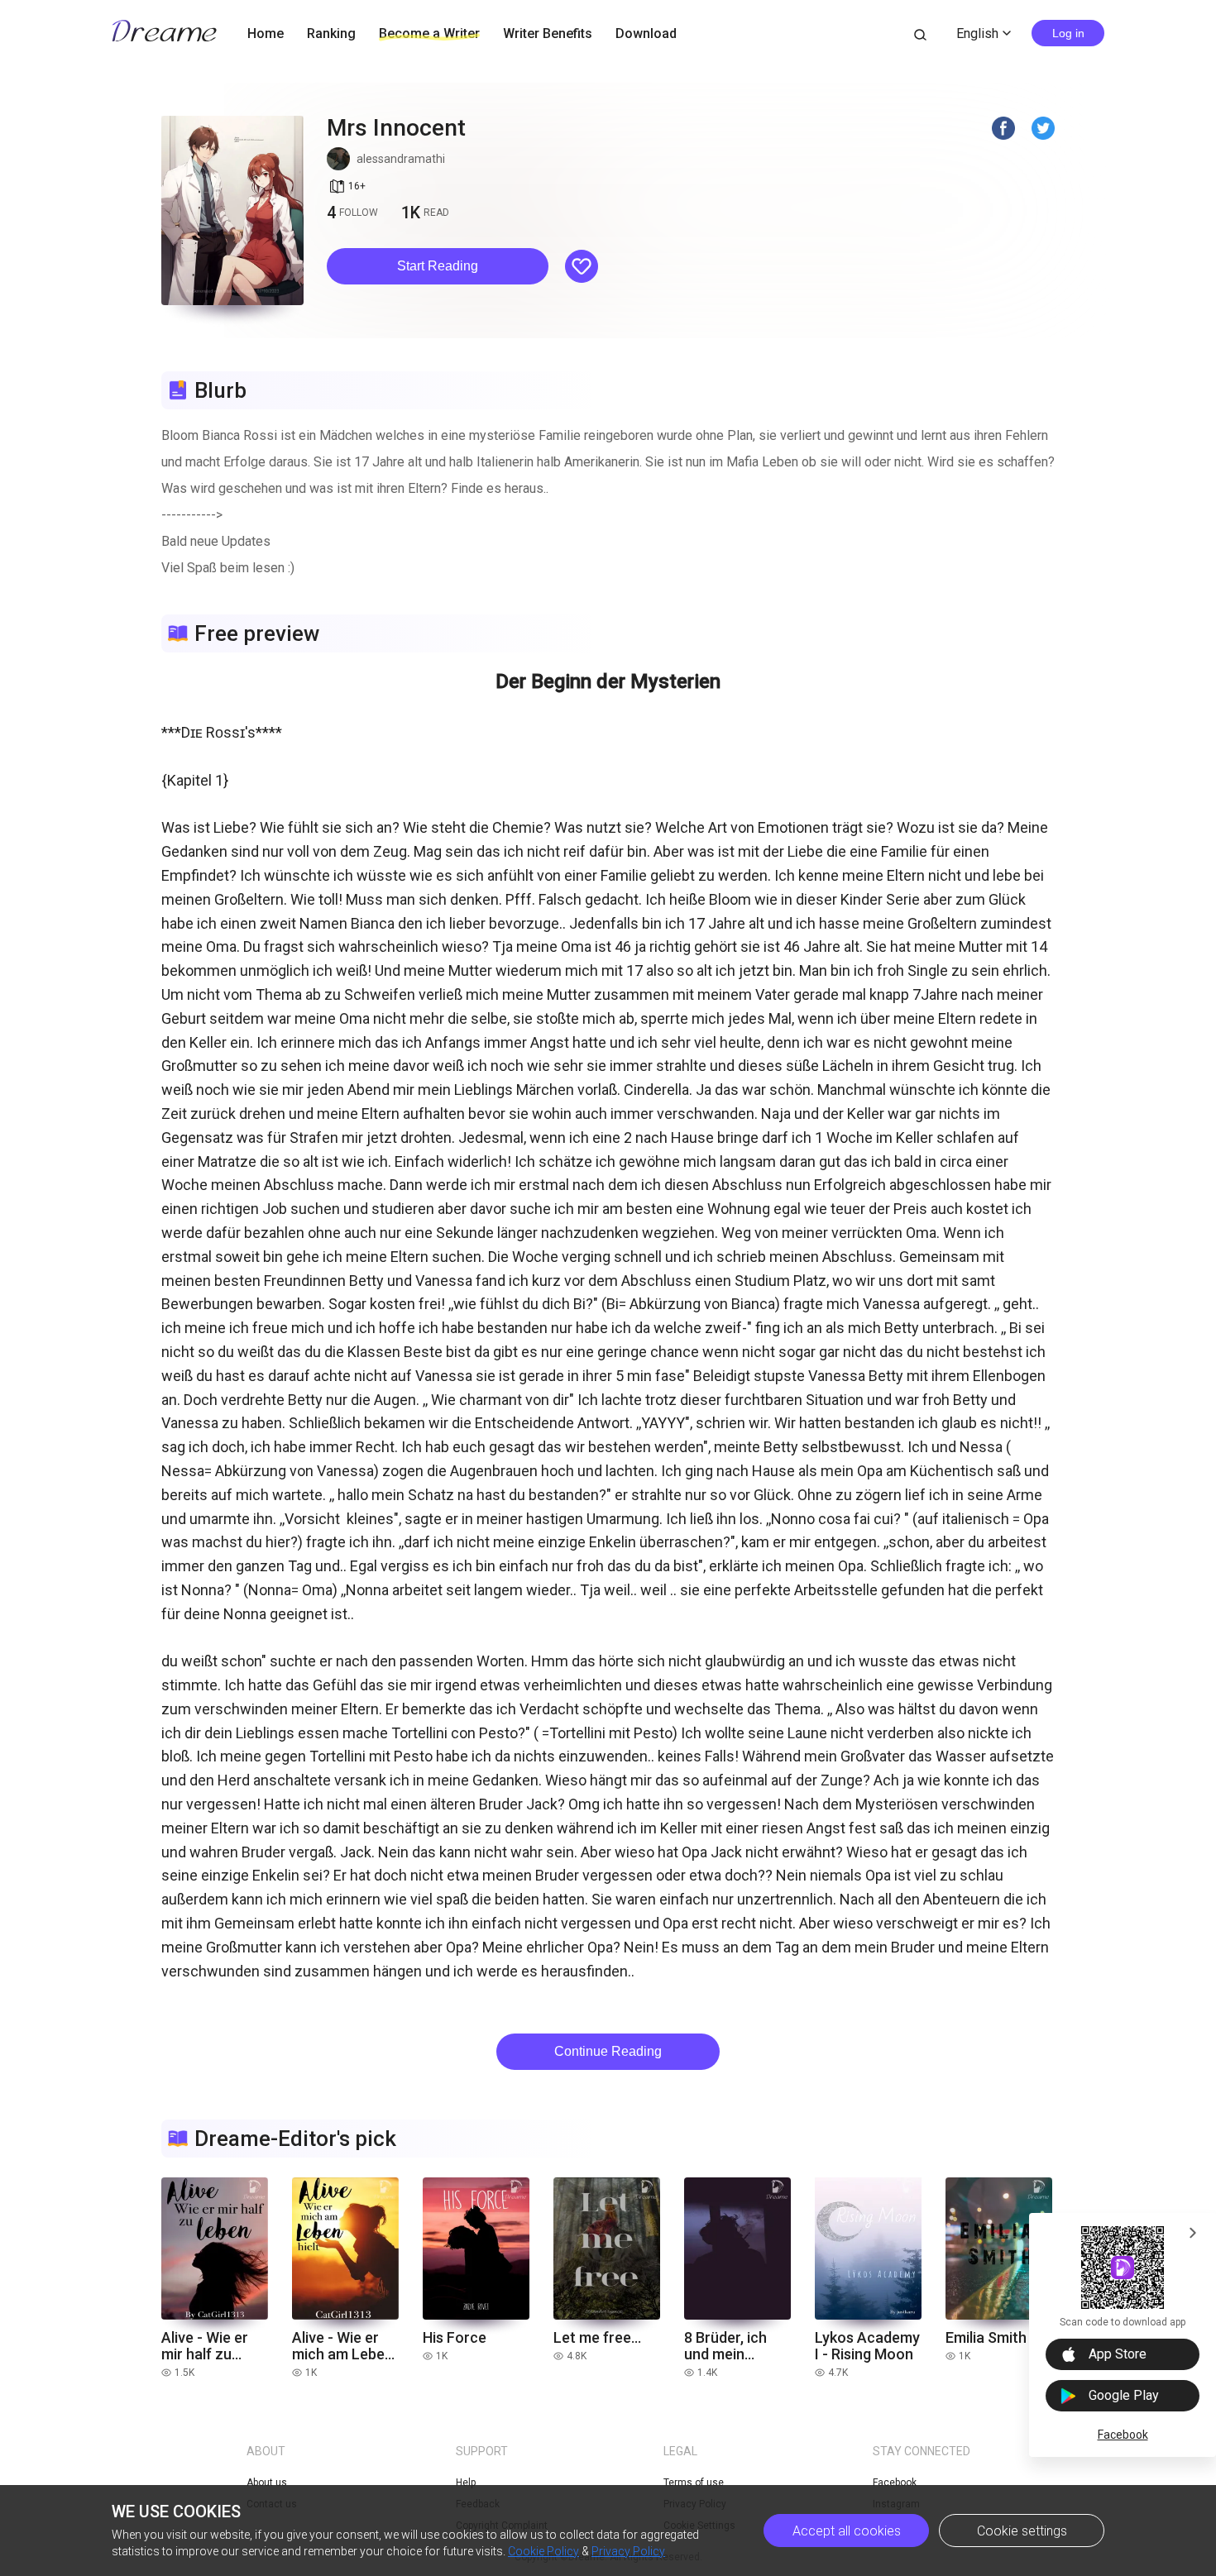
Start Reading (438, 266)
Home (266, 33)
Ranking (331, 33)
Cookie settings (1022, 2531)
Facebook (1123, 2435)
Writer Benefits (548, 33)
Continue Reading (608, 2051)
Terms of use (694, 2483)
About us (267, 2483)
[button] (438, 266)
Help (466, 2483)
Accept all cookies (847, 2531)
